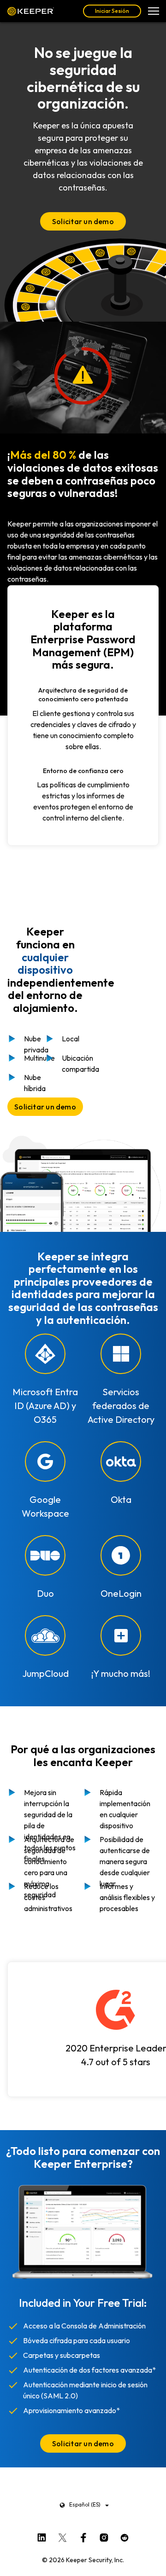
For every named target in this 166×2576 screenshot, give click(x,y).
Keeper (31, 11)
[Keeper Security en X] (62, 2536)
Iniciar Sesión (112, 11)
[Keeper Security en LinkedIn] (42, 2536)
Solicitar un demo (83, 221)
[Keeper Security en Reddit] (125, 2536)
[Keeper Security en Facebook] (83, 2536)
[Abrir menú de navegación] (154, 11)
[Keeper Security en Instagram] (104, 2536)
